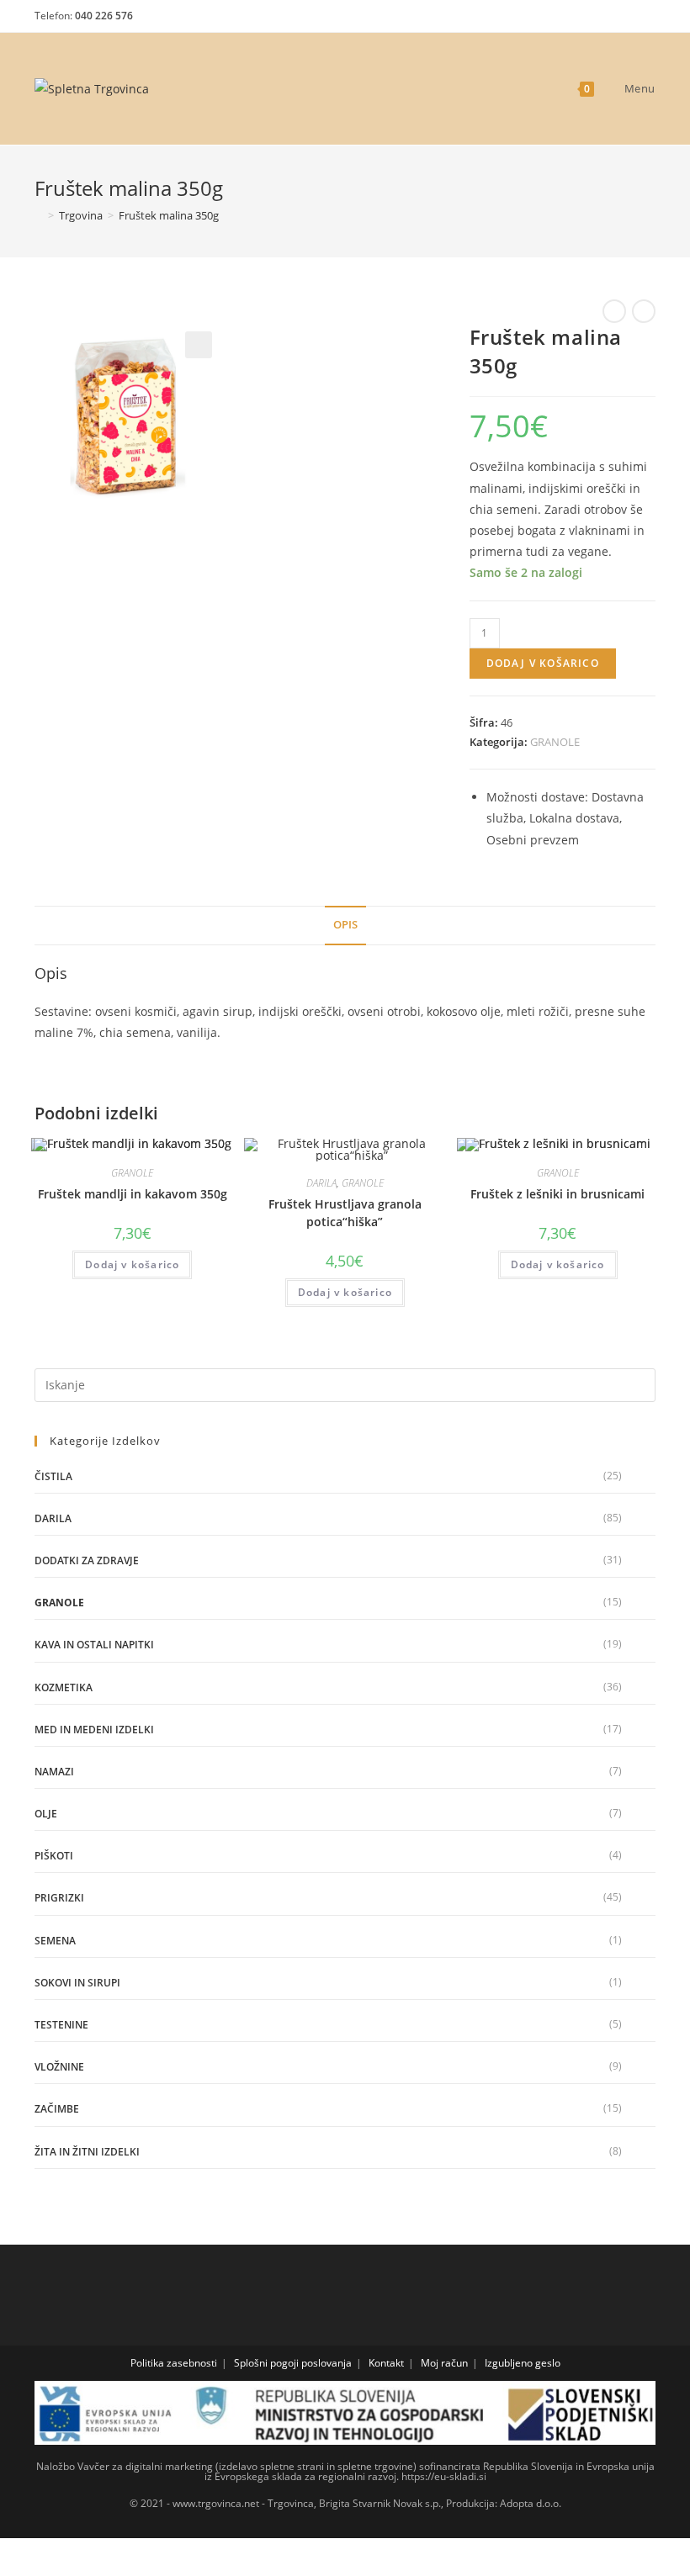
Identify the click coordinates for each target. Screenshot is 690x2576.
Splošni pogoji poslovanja (293, 2363)
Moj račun (444, 2363)
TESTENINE (61, 2025)
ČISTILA (53, 1476)
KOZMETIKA (64, 1687)
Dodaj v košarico (543, 663)
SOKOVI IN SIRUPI (77, 1983)
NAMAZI (54, 1772)
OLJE (46, 1814)
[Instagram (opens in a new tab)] (616, 20)
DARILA (321, 1183)
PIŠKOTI (54, 1856)
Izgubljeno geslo (523, 2363)
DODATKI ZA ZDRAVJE (87, 1560)
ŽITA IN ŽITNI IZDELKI (87, 2152)
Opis (345, 925)
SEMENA (55, 1941)
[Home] (39, 215)
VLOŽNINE (59, 2067)
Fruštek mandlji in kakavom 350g (133, 1194)
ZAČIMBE (57, 2109)
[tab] (345, 926)
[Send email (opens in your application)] (643, 20)
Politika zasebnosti (174, 2363)
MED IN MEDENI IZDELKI (94, 1730)
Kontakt (386, 2363)
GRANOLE (555, 742)
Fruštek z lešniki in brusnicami (557, 1194)
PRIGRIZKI (59, 1898)
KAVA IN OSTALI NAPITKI (94, 1645)
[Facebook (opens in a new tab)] (587, 20)
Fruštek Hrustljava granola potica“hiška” (345, 1213)
